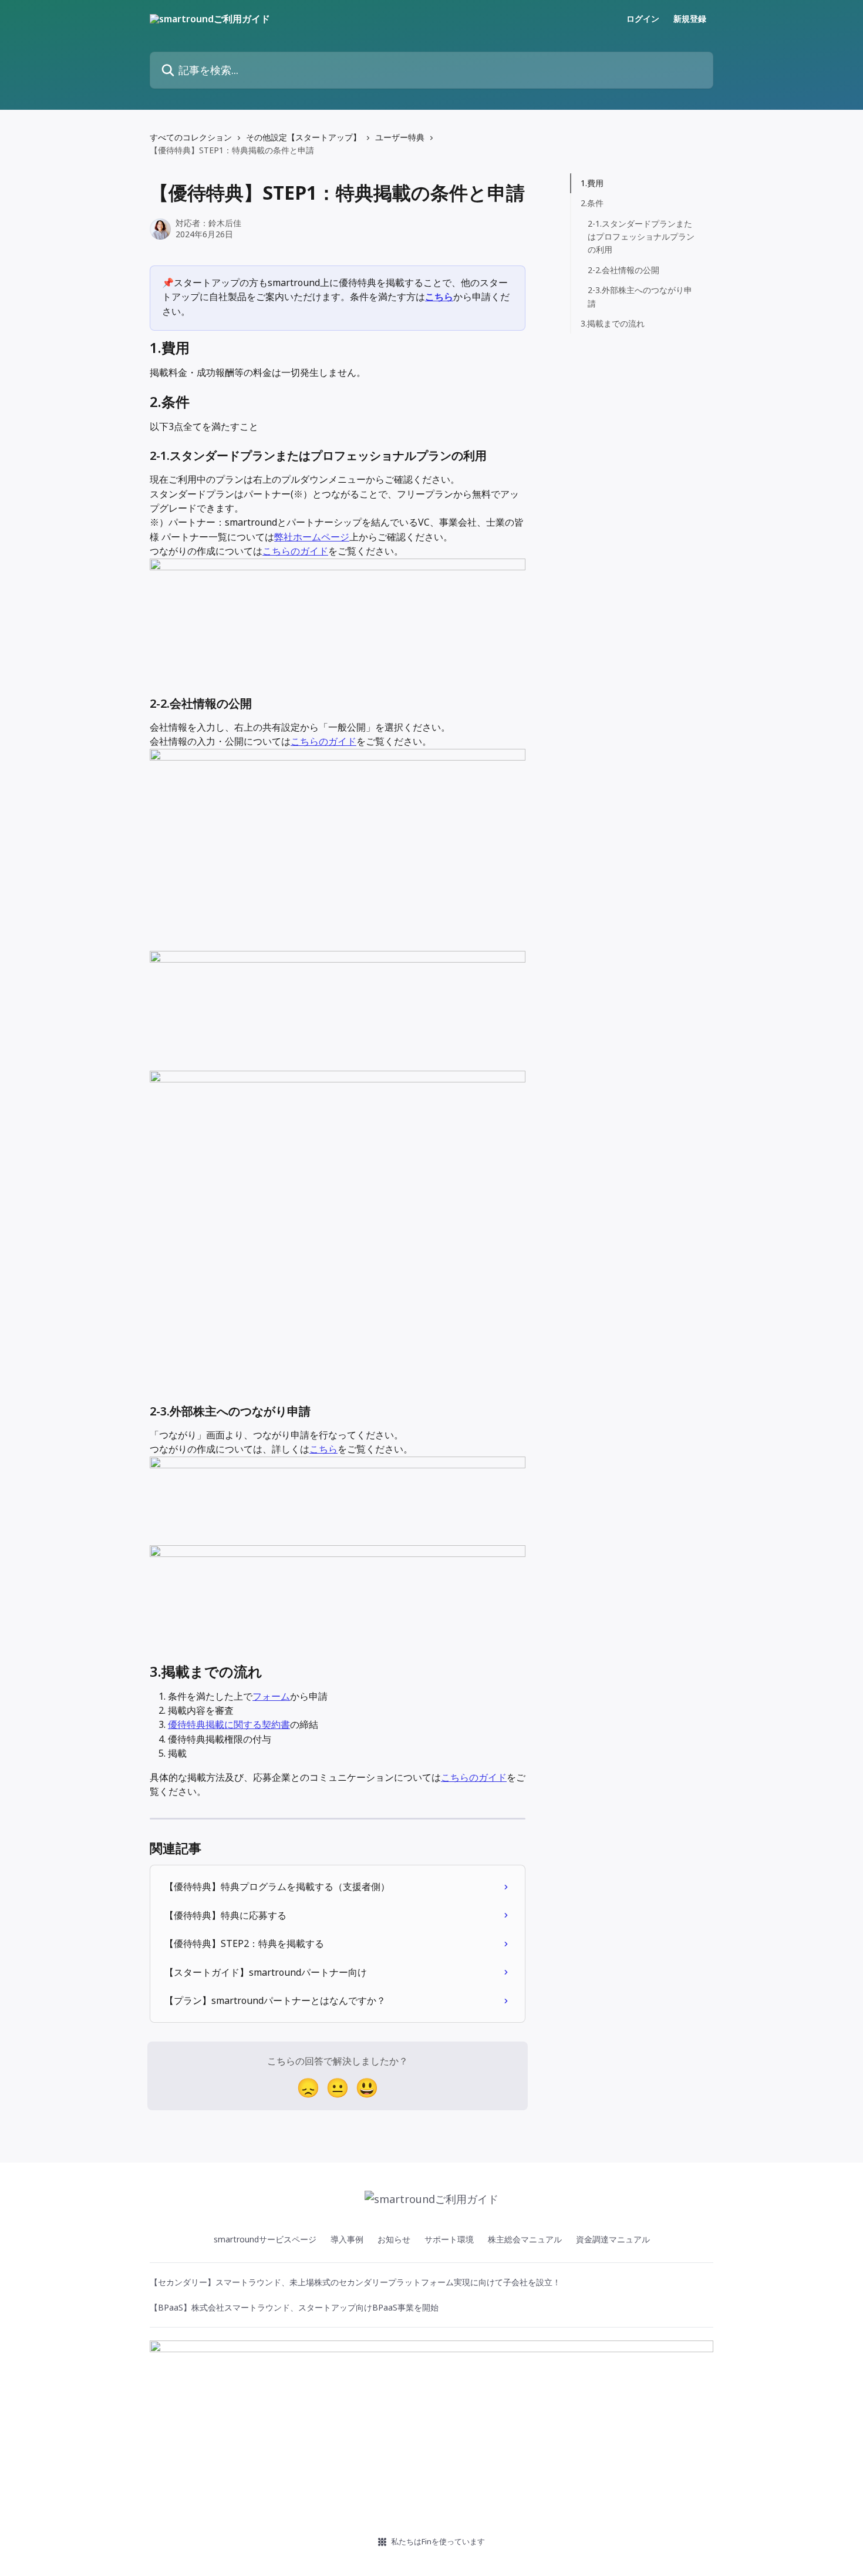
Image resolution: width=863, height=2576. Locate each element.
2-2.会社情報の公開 (623, 270)
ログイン (643, 19)
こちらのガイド (295, 551)
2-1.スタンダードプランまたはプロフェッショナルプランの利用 (641, 237)
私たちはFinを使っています (438, 2541)
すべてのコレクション (191, 137)
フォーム (271, 1696)
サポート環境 (449, 2239)
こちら (439, 297)
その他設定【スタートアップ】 (304, 137)
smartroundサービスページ (265, 2239)
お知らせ (394, 2239)
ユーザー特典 (400, 137)
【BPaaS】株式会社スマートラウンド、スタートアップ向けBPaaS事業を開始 (294, 2307)
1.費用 (592, 183)
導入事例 (347, 2239)
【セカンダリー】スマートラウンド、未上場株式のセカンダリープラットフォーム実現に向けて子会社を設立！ (355, 2282)
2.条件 (592, 203)
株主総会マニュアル (525, 2239)
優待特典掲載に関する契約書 (229, 1724)
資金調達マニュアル (613, 2239)
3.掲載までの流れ (613, 323)
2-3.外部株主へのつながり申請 (640, 296)
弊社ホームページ (312, 537)
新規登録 (690, 19)
